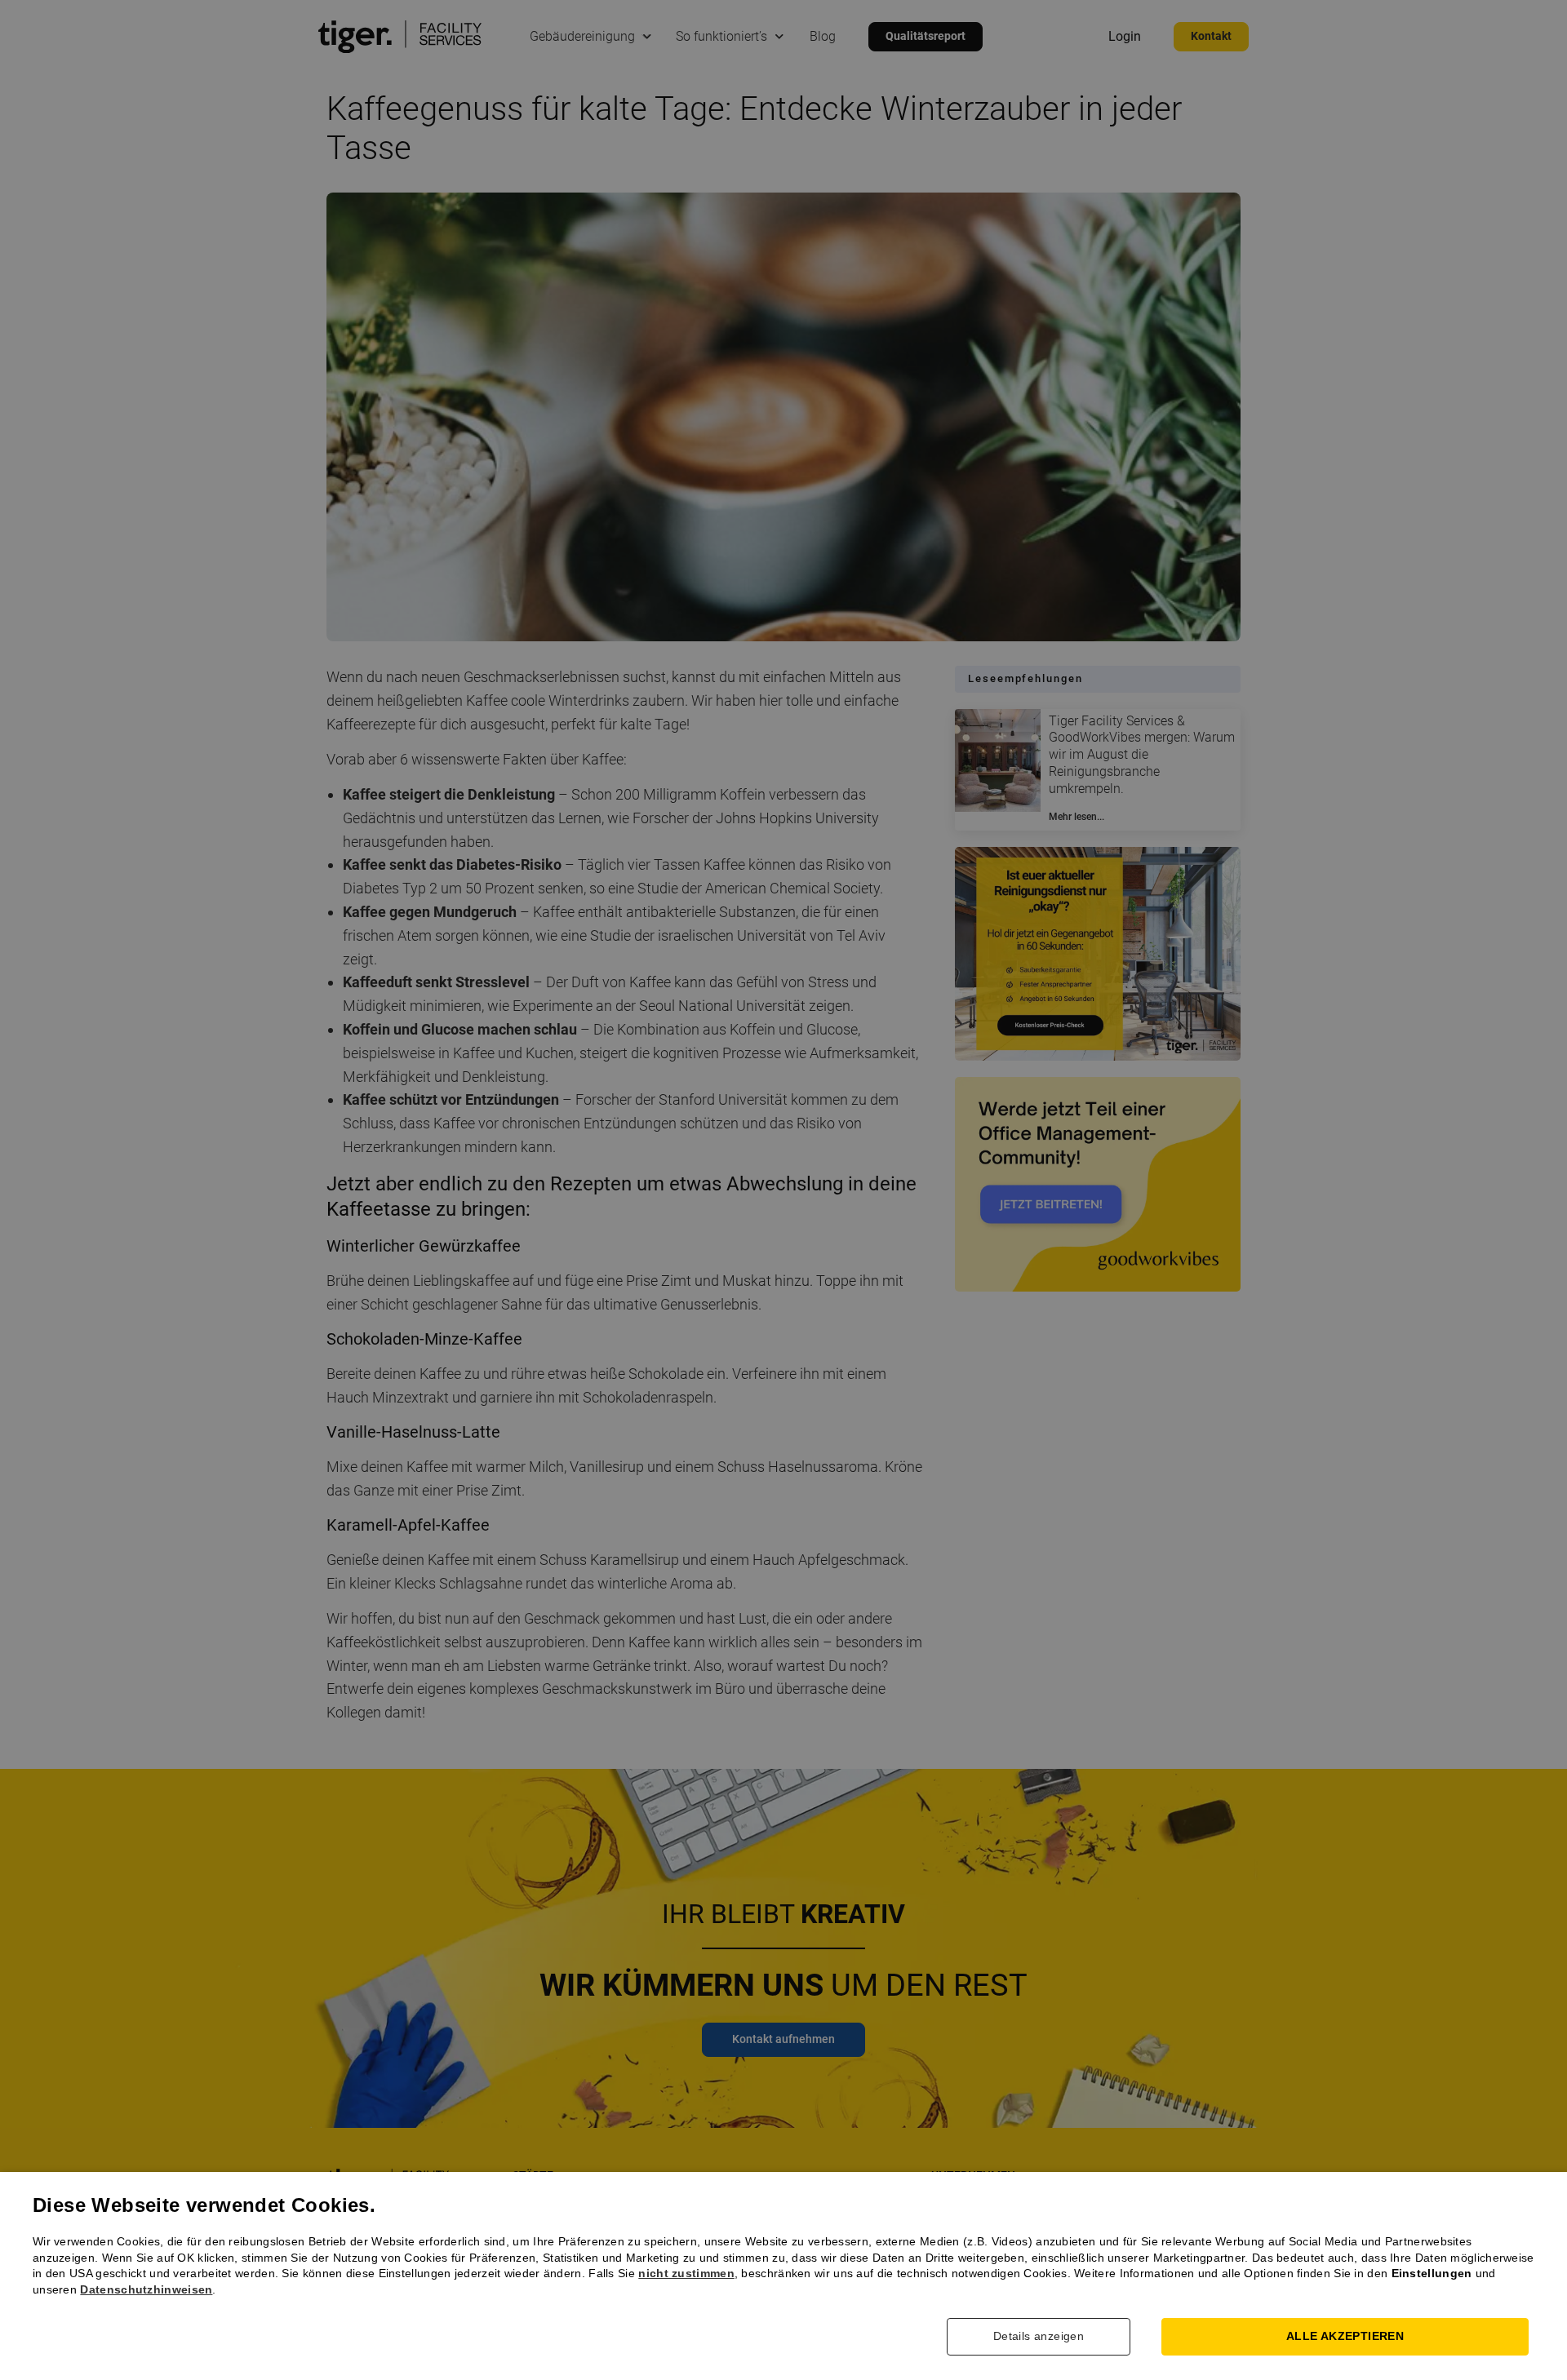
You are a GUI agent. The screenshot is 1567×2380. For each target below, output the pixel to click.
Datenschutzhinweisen (146, 2289)
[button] (1051, 2337)
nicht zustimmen (686, 2273)
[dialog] (783, 1190)
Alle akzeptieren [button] (1345, 2336)
